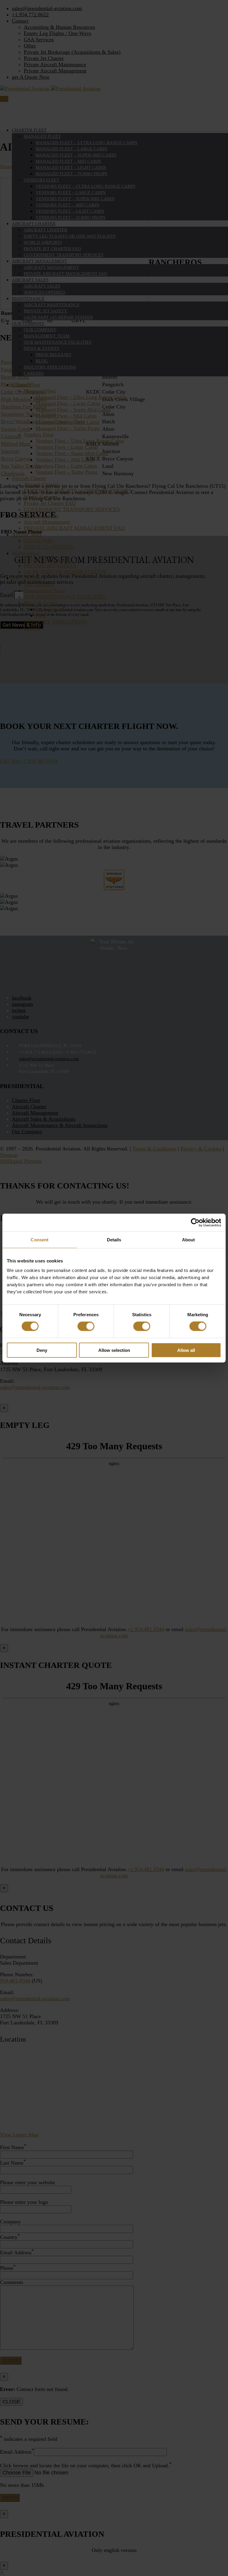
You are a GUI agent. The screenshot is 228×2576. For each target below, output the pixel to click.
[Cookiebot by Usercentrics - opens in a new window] (195, 1223)
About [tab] (189, 1240)
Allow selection (114, 1350)
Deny (42, 1350)
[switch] (86, 1326)
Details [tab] (114, 1240)
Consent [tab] (39, 1240)
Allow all (186, 1350)
